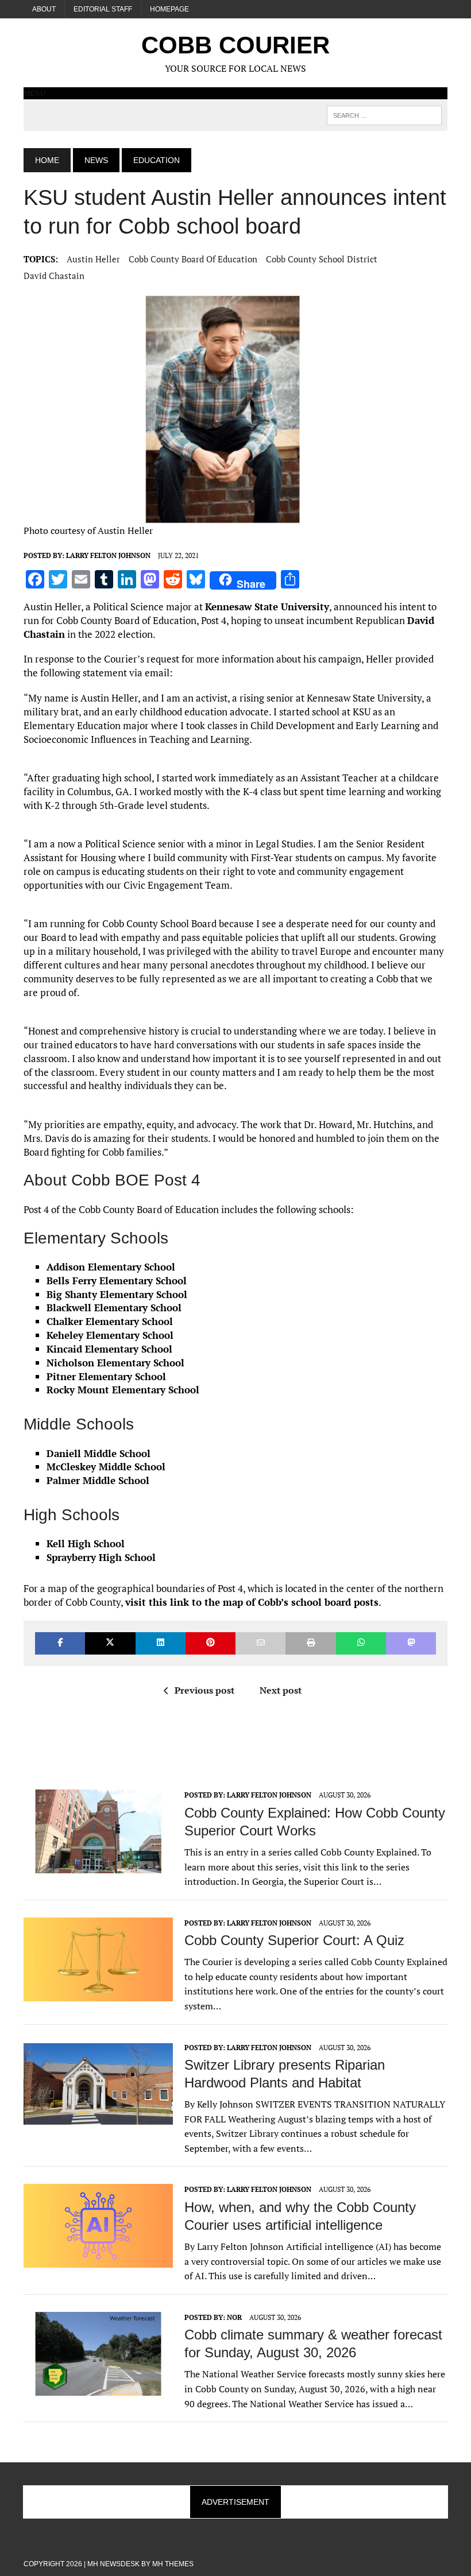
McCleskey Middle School (106, 1467)
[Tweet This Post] (110, 1643)
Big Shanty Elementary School (117, 1294)
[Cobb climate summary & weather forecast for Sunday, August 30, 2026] (98, 2388)
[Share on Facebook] (60, 1643)
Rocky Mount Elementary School (123, 1390)
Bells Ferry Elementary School (117, 1281)
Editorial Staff (103, 9)
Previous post (204, 1690)
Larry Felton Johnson (108, 555)
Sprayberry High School (101, 1557)
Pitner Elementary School (106, 1376)
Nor (234, 2317)
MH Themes (173, 2564)
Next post (281, 1690)
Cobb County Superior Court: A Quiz (294, 1940)
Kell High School (86, 1543)
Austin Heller (93, 259)
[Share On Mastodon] (411, 1643)
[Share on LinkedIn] (161, 1643)
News (96, 160)
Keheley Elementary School (110, 1335)
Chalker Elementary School (110, 1321)
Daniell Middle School (99, 1453)
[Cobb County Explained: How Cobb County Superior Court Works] (98, 1866)
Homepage (169, 9)
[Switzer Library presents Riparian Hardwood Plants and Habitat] (98, 2118)
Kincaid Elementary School (109, 1349)
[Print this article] (310, 1643)
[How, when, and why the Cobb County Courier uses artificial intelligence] (98, 2260)
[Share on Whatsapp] (361, 1643)
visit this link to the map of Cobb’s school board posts (252, 1602)
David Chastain (54, 276)
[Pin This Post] (211, 1643)
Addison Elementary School (111, 1267)
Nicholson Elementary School (115, 1363)
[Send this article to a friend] (260, 1643)
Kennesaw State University (267, 607)
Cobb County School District (322, 259)
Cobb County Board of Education (193, 259)
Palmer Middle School (98, 1480)
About (44, 9)
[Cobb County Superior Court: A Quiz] (98, 1993)
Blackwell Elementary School (114, 1308)
